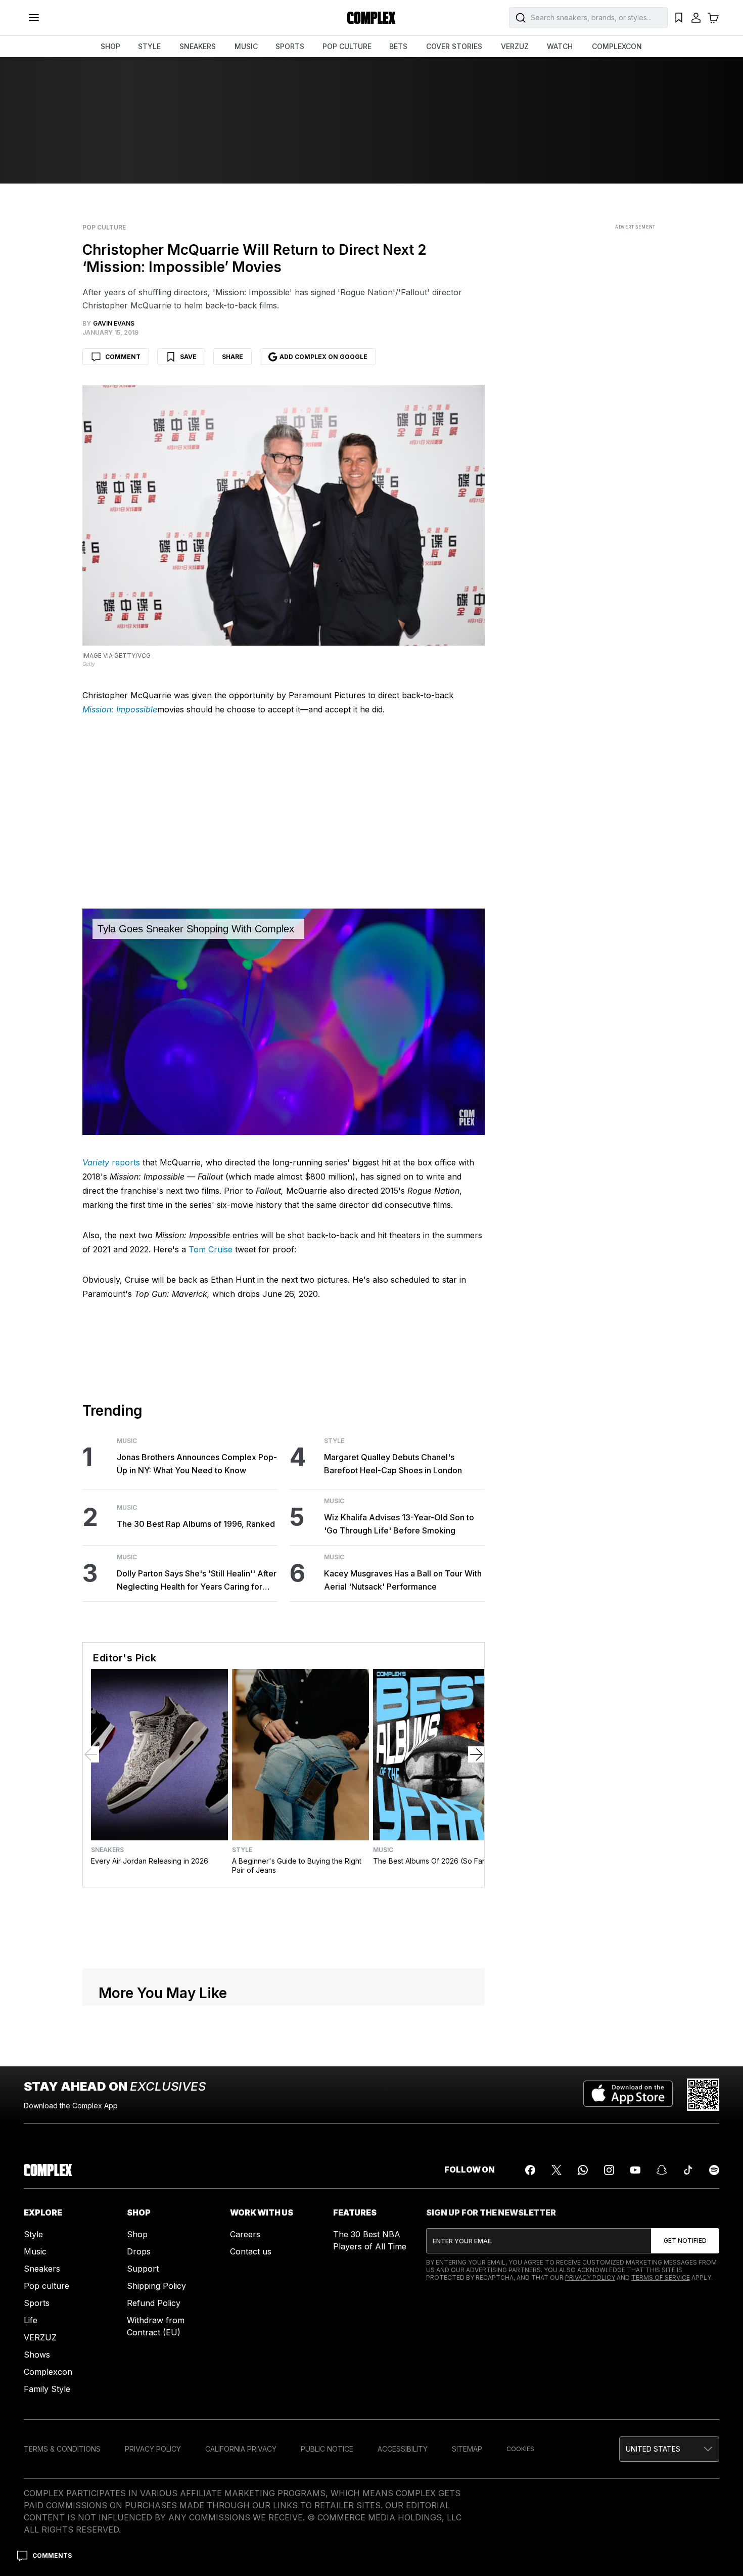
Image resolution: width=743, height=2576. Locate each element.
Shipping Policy (156, 2286)
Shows (37, 2355)
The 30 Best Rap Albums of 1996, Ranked (196, 1524)
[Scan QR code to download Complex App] (703, 2095)
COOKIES (520, 2449)
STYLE (149, 46)
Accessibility (403, 2449)
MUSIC (246, 46)
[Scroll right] (476, 1754)
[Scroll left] (91, 1754)
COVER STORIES (454, 46)
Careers (245, 2234)
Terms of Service (661, 2277)
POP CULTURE (347, 46)
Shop (137, 2234)
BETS (398, 46)
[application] (284, 1022)
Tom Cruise (211, 1249)
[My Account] (696, 18)
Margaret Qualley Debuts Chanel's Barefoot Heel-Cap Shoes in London (393, 1464)
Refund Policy (154, 2303)
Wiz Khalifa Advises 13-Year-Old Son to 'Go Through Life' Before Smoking (399, 1524)
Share (233, 357)
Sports (37, 2303)
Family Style (47, 2389)
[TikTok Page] (688, 2170)
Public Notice (327, 2449)
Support (143, 2269)
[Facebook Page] (530, 2170)
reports (111, 1162)
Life (31, 2320)
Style (334, 1441)
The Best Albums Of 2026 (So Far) (430, 1861)
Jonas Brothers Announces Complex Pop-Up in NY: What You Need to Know (197, 1464)
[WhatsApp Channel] (583, 2170)
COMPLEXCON (617, 46)
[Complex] (371, 18)
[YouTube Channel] (635, 2170)
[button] (669, 2449)
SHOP (110, 46)
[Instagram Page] (609, 2170)
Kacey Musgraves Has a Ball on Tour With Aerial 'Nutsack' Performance (403, 1580)
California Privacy (241, 2449)
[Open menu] (34, 18)
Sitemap (467, 2449)
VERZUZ (515, 46)
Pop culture (47, 2286)
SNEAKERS (198, 46)
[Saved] (679, 18)
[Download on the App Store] (628, 2095)
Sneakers (107, 1850)
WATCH (560, 46)
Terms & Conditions (62, 2449)
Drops (139, 2251)
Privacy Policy (590, 2277)
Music (127, 1441)
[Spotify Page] (714, 2170)
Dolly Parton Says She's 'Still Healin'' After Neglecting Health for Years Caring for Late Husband (197, 1581)
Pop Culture (104, 228)
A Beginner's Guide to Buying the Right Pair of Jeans (297, 1865)
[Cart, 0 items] (713, 18)
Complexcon (48, 2372)
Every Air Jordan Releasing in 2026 (150, 1861)
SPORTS (290, 46)
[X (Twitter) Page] (556, 2170)
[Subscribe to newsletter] (685, 2241)
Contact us (251, 2251)
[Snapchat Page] (662, 2170)
